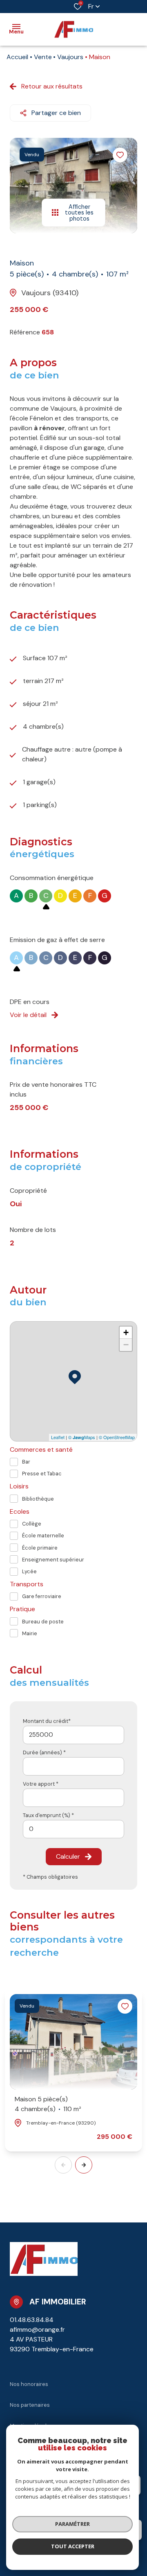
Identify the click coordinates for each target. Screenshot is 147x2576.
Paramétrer (72, 2524)
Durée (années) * (44, 1752)
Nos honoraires (29, 2384)
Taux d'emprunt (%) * (48, 1815)
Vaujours (70, 57)
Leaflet (58, 1437)
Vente (43, 57)
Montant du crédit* (47, 1721)
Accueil (17, 57)
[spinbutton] (73, 1829)
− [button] (126, 1345)
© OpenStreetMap (117, 1437)
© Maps (82, 1437)
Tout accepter (73, 2546)
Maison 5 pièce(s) (48, 2104)
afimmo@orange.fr (37, 2329)
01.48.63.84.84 (32, 2320)
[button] (84, 2165)
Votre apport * (41, 1784)
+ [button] (126, 1332)
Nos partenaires (30, 2405)
